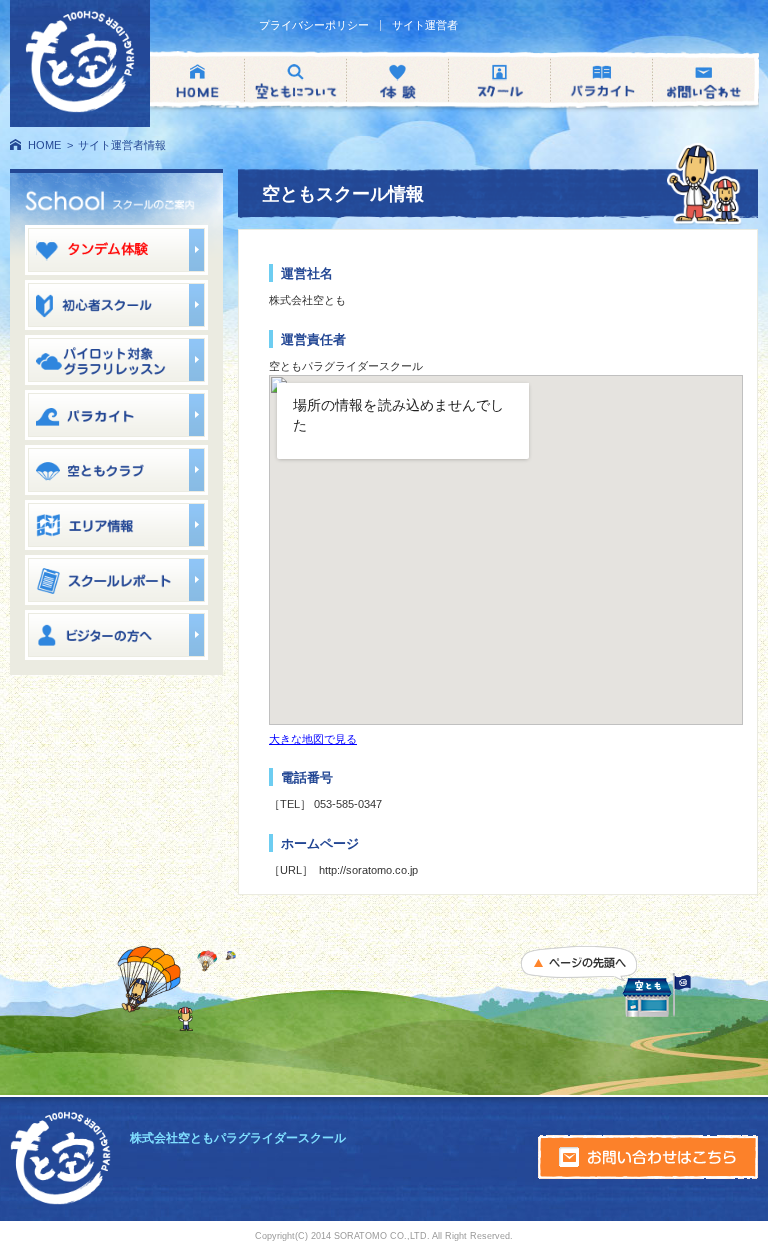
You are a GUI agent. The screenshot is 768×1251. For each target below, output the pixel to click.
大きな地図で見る (313, 739)
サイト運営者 (425, 25)
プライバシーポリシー (314, 25)
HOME (44, 145)
